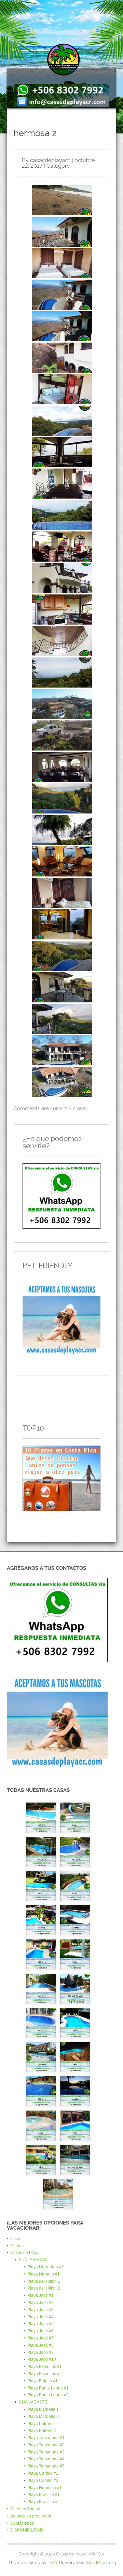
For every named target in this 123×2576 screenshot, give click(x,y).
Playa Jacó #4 (40, 2317)
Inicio (15, 2239)
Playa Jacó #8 (40, 2345)
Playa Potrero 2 (42, 2431)
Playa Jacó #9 (40, 2353)
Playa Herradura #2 (46, 2267)
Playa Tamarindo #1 (46, 2438)
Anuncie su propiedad (31, 2516)
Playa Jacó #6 (40, 2331)
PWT (52, 2562)
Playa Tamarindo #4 (46, 2459)
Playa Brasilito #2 (44, 2502)
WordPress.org (101, 2562)
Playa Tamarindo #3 (46, 2452)
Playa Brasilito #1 (44, 2495)
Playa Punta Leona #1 (48, 2388)
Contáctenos (22, 2523)
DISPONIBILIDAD (27, 2530)
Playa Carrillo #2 (43, 2481)
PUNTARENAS (33, 2260)
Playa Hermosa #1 (45, 2488)
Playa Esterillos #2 (45, 2374)
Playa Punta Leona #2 (48, 2395)
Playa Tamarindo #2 (46, 2445)
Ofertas (17, 2246)
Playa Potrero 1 (42, 2424)
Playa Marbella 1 (43, 2409)
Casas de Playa (25, 2253)
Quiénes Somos (25, 2509)
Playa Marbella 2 (43, 2417)
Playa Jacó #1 (40, 2295)
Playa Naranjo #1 (44, 2274)
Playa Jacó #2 (40, 2303)
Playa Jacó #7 (40, 2338)
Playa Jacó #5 (40, 2324)
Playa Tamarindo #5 (46, 2466)
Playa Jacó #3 (40, 2310)
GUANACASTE (33, 2402)
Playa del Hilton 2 (44, 2288)
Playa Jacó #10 (42, 2359)
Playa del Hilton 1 (44, 2281)
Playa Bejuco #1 (43, 2381)
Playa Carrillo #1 (43, 2473)
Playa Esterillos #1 (45, 2367)
